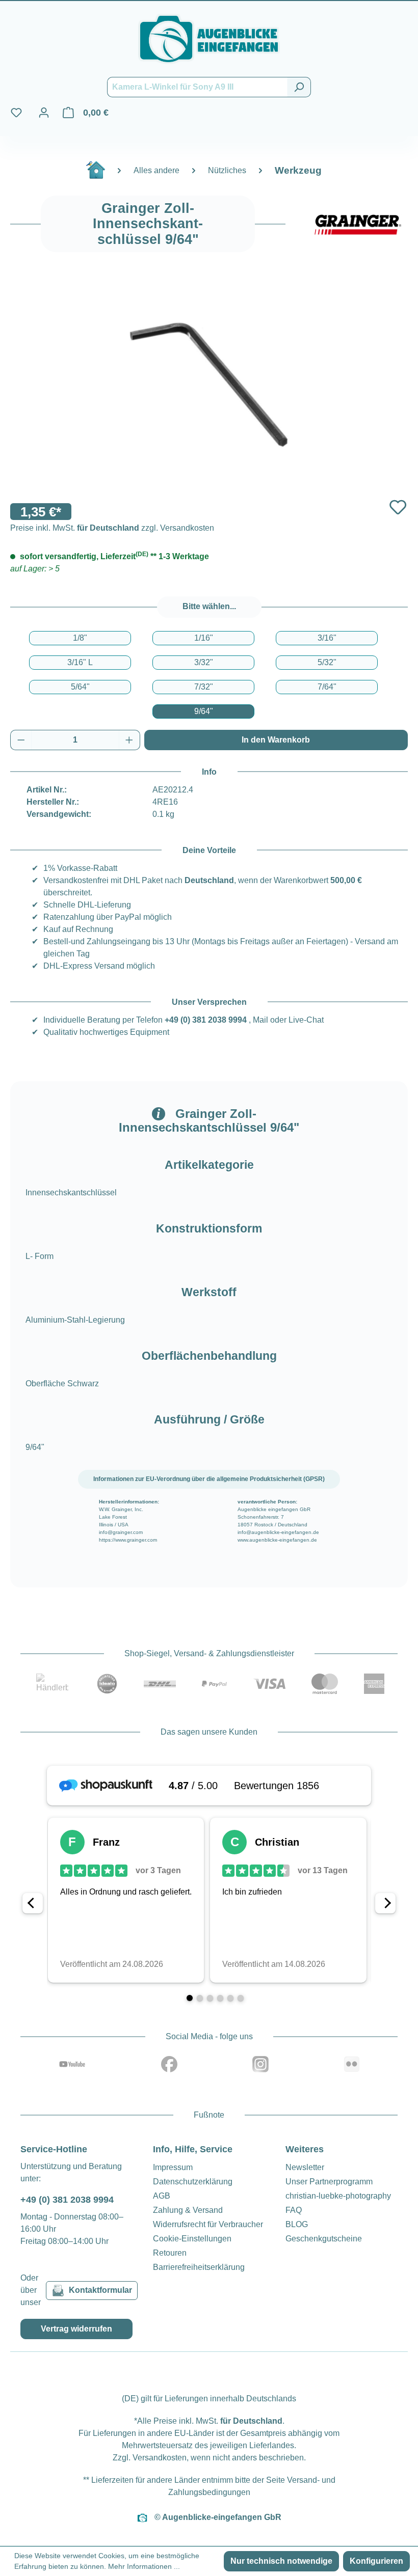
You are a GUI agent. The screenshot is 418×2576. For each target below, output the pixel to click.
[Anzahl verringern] (21, 740)
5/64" (80, 687)
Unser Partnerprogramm (329, 2182)
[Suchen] (299, 87)
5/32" (327, 662)
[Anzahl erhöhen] (129, 740)
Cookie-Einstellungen (192, 2239)
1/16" (204, 638)
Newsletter (305, 2167)
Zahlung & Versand (188, 2210)
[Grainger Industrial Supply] (357, 224)
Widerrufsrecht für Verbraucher (208, 2224)
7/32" (204, 687)
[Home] (101, 174)
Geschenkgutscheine (324, 2239)
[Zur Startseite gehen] (209, 39)
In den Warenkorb (276, 740)
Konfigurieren (376, 2561)
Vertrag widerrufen (76, 2329)
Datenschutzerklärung (193, 2182)
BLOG (297, 2224)
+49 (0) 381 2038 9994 (206, 1020)
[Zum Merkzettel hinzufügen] (398, 508)
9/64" (204, 711)
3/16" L (80, 662)
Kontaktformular (100, 2290)
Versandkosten (160, 2458)
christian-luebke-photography (338, 2196)
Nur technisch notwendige (281, 2561)
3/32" (204, 662)
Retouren (170, 2253)
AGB (162, 2196)
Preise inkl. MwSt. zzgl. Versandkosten (112, 528)
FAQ (294, 2210)
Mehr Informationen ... (144, 2566)
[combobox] (197, 87)
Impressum (173, 2167)
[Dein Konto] (44, 113)
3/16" (327, 638)
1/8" (80, 638)
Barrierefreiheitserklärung (199, 2267)
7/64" (327, 687)
